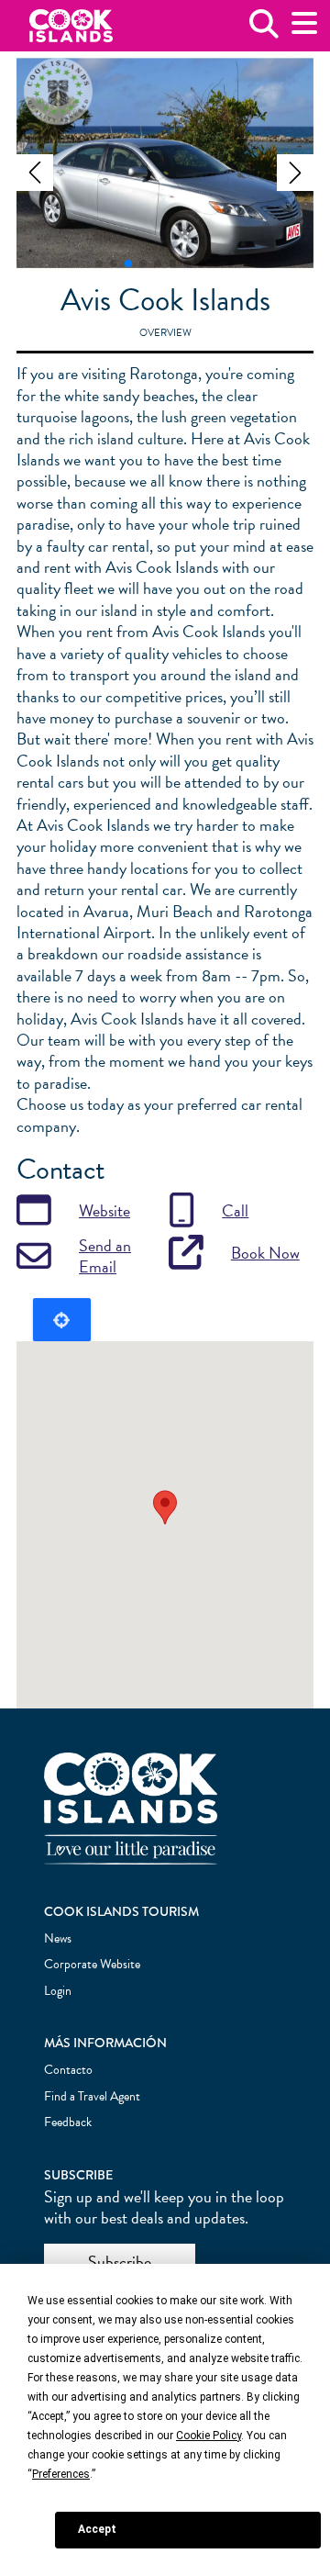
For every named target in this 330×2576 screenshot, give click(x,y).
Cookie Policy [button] (209, 2436)
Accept (97, 2529)
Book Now (265, 1253)
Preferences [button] (61, 2474)
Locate (62, 1319)
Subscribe (120, 2262)
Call (235, 1210)
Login (58, 1991)
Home (71, 26)
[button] (35, 173)
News (58, 1938)
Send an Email (105, 1256)
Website (104, 1210)
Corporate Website (92, 1964)
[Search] (264, 31)
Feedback (68, 2122)
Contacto (68, 2070)
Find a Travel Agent (92, 2096)
